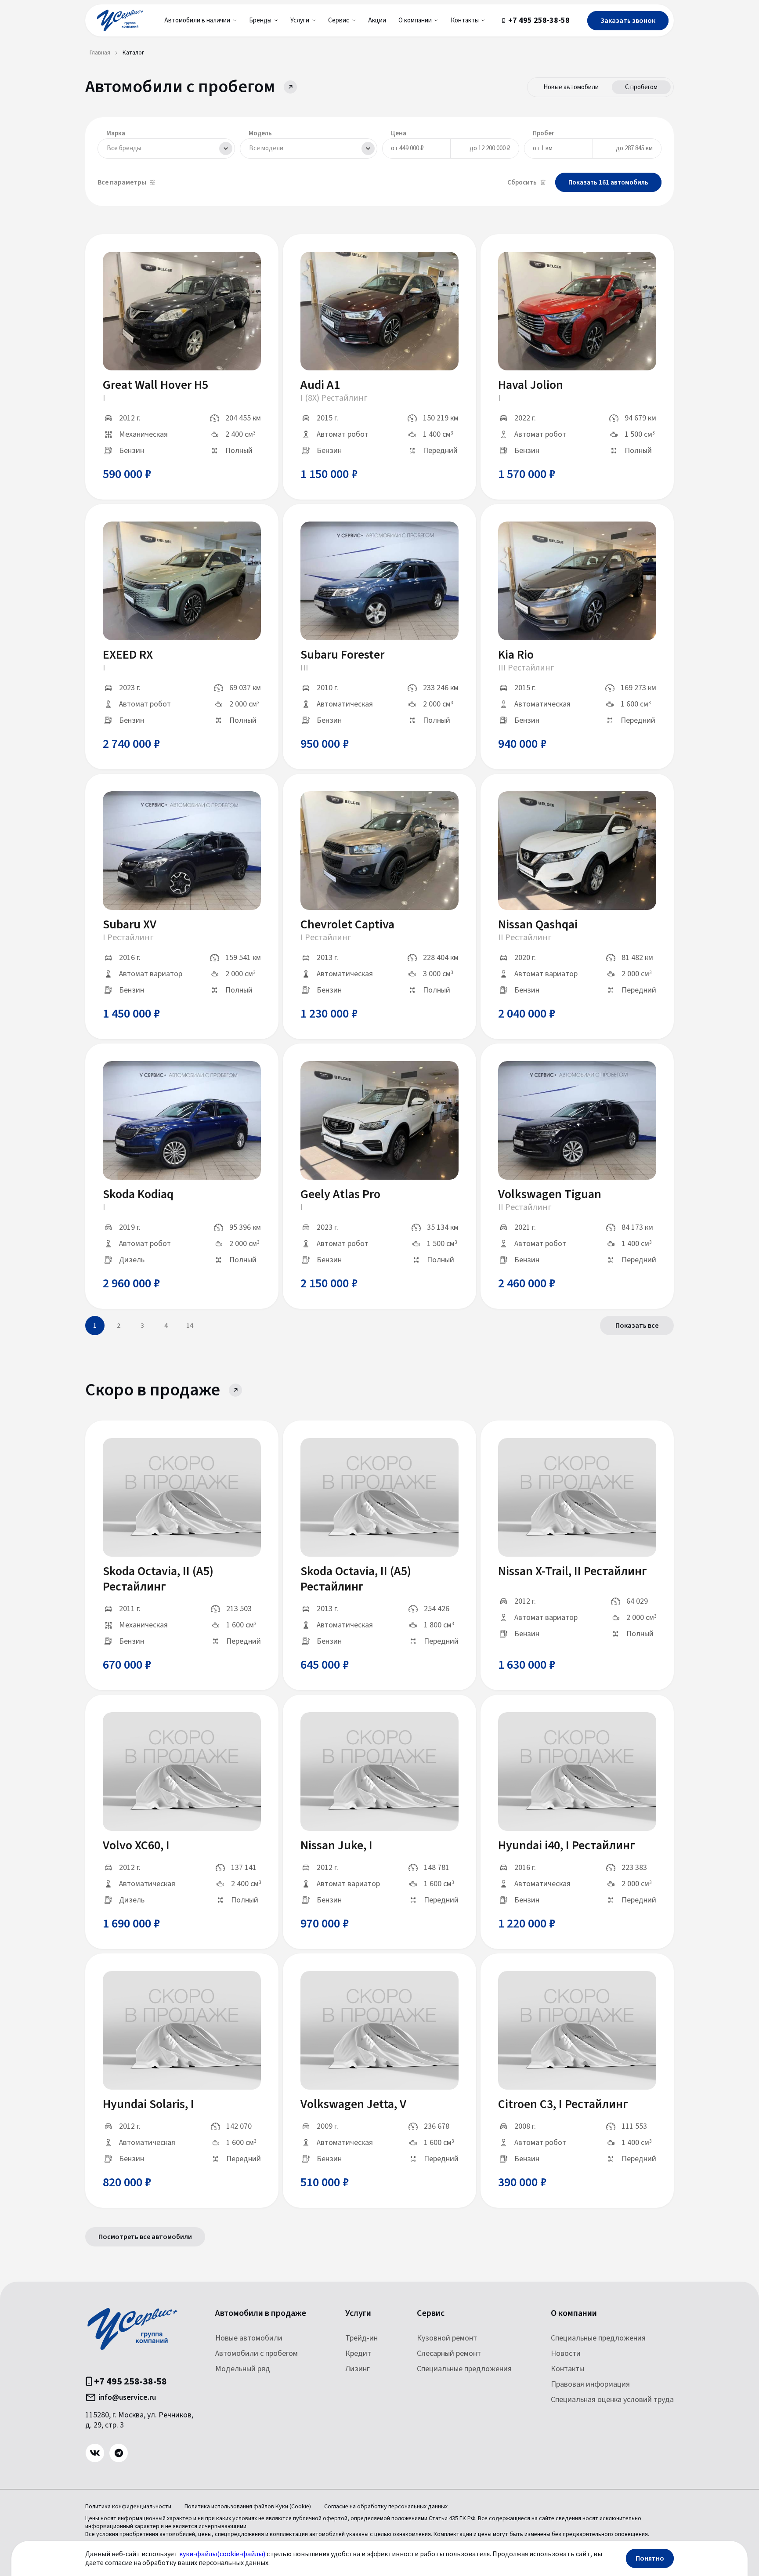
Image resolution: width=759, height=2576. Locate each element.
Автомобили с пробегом (257, 2353)
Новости (566, 2353)
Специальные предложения (464, 2369)
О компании (574, 2313)
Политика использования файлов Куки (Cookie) (248, 2507)
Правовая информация (590, 2384)
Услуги (358, 2313)
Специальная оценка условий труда (612, 2400)
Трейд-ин (361, 2338)
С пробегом (641, 87)
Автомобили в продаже (261, 2313)
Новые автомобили (571, 87)
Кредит (358, 2353)
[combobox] (166, 149)
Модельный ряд (243, 2369)
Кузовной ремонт (447, 2338)
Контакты (567, 2369)
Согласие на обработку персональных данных (386, 2507)
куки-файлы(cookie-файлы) (222, 2554)
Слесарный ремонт (449, 2353)
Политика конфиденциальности (128, 2507)
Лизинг (358, 2369)
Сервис (431, 2313)
